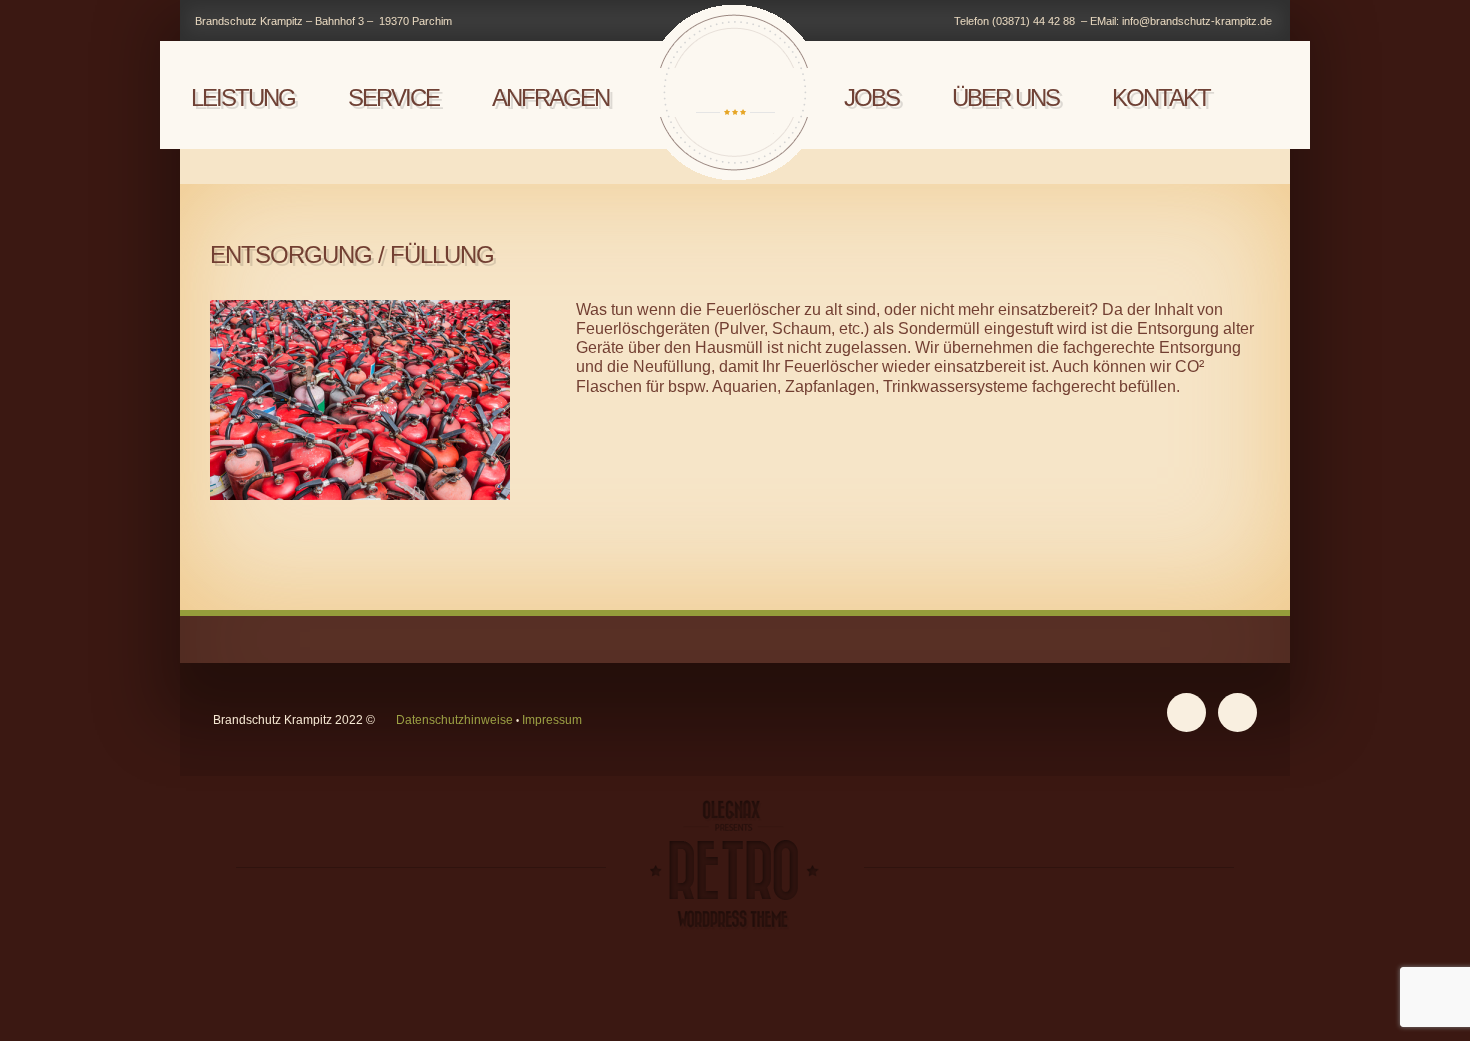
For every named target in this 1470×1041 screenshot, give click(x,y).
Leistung (243, 97)
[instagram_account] (1186, 712)
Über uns (1005, 97)
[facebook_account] (1237, 712)
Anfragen (550, 97)
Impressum (552, 720)
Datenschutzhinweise (454, 720)
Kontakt (1161, 97)
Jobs (871, 97)
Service (393, 97)
